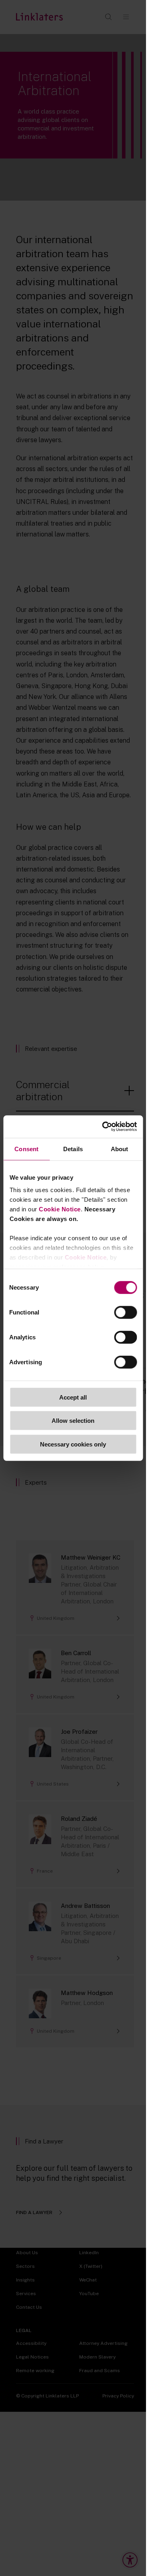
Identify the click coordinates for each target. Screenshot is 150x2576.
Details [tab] (73, 1149)
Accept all (73, 1397)
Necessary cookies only (73, 1444)
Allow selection (73, 1421)
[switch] (125, 1312)
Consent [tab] (26, 1149)
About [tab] (120, 1149)
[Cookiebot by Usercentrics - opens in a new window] (103, 1127)
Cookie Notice (60, 1209)
